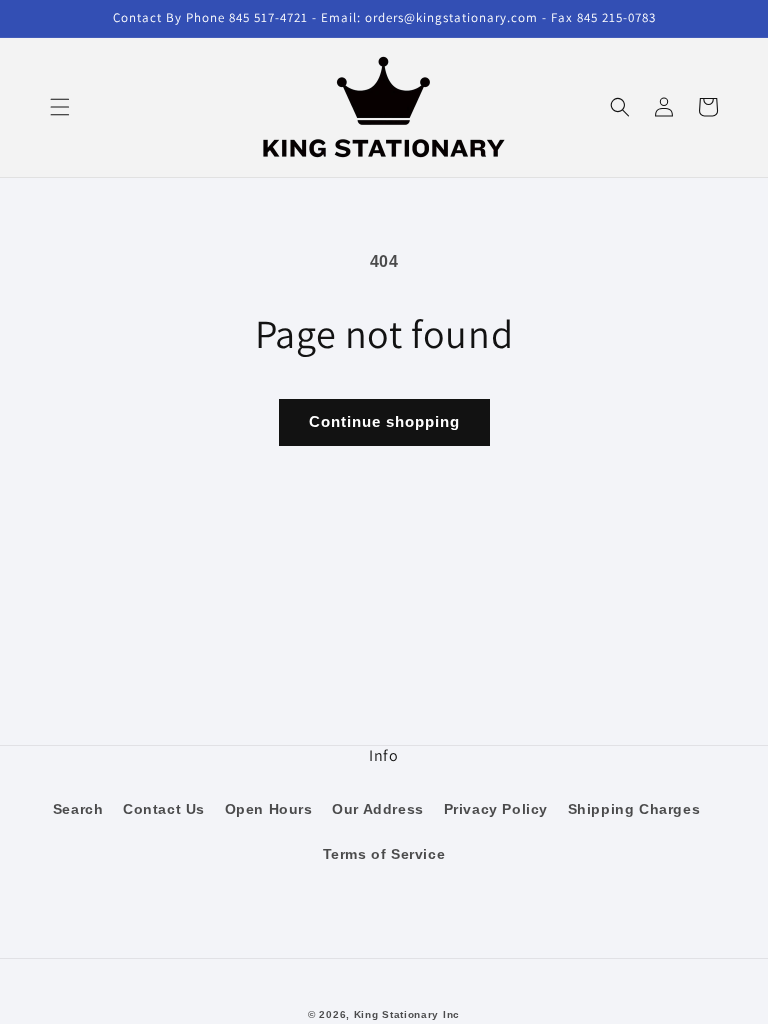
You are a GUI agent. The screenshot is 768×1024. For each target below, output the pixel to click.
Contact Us (164, 809)
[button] (60, 107)
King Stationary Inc (407, 1014)
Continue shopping (384, 421)
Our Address (378, 809)
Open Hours (269, 809)
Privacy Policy (496, 809)
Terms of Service (384, 854)
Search (78, 809)
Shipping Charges (634, 809)
